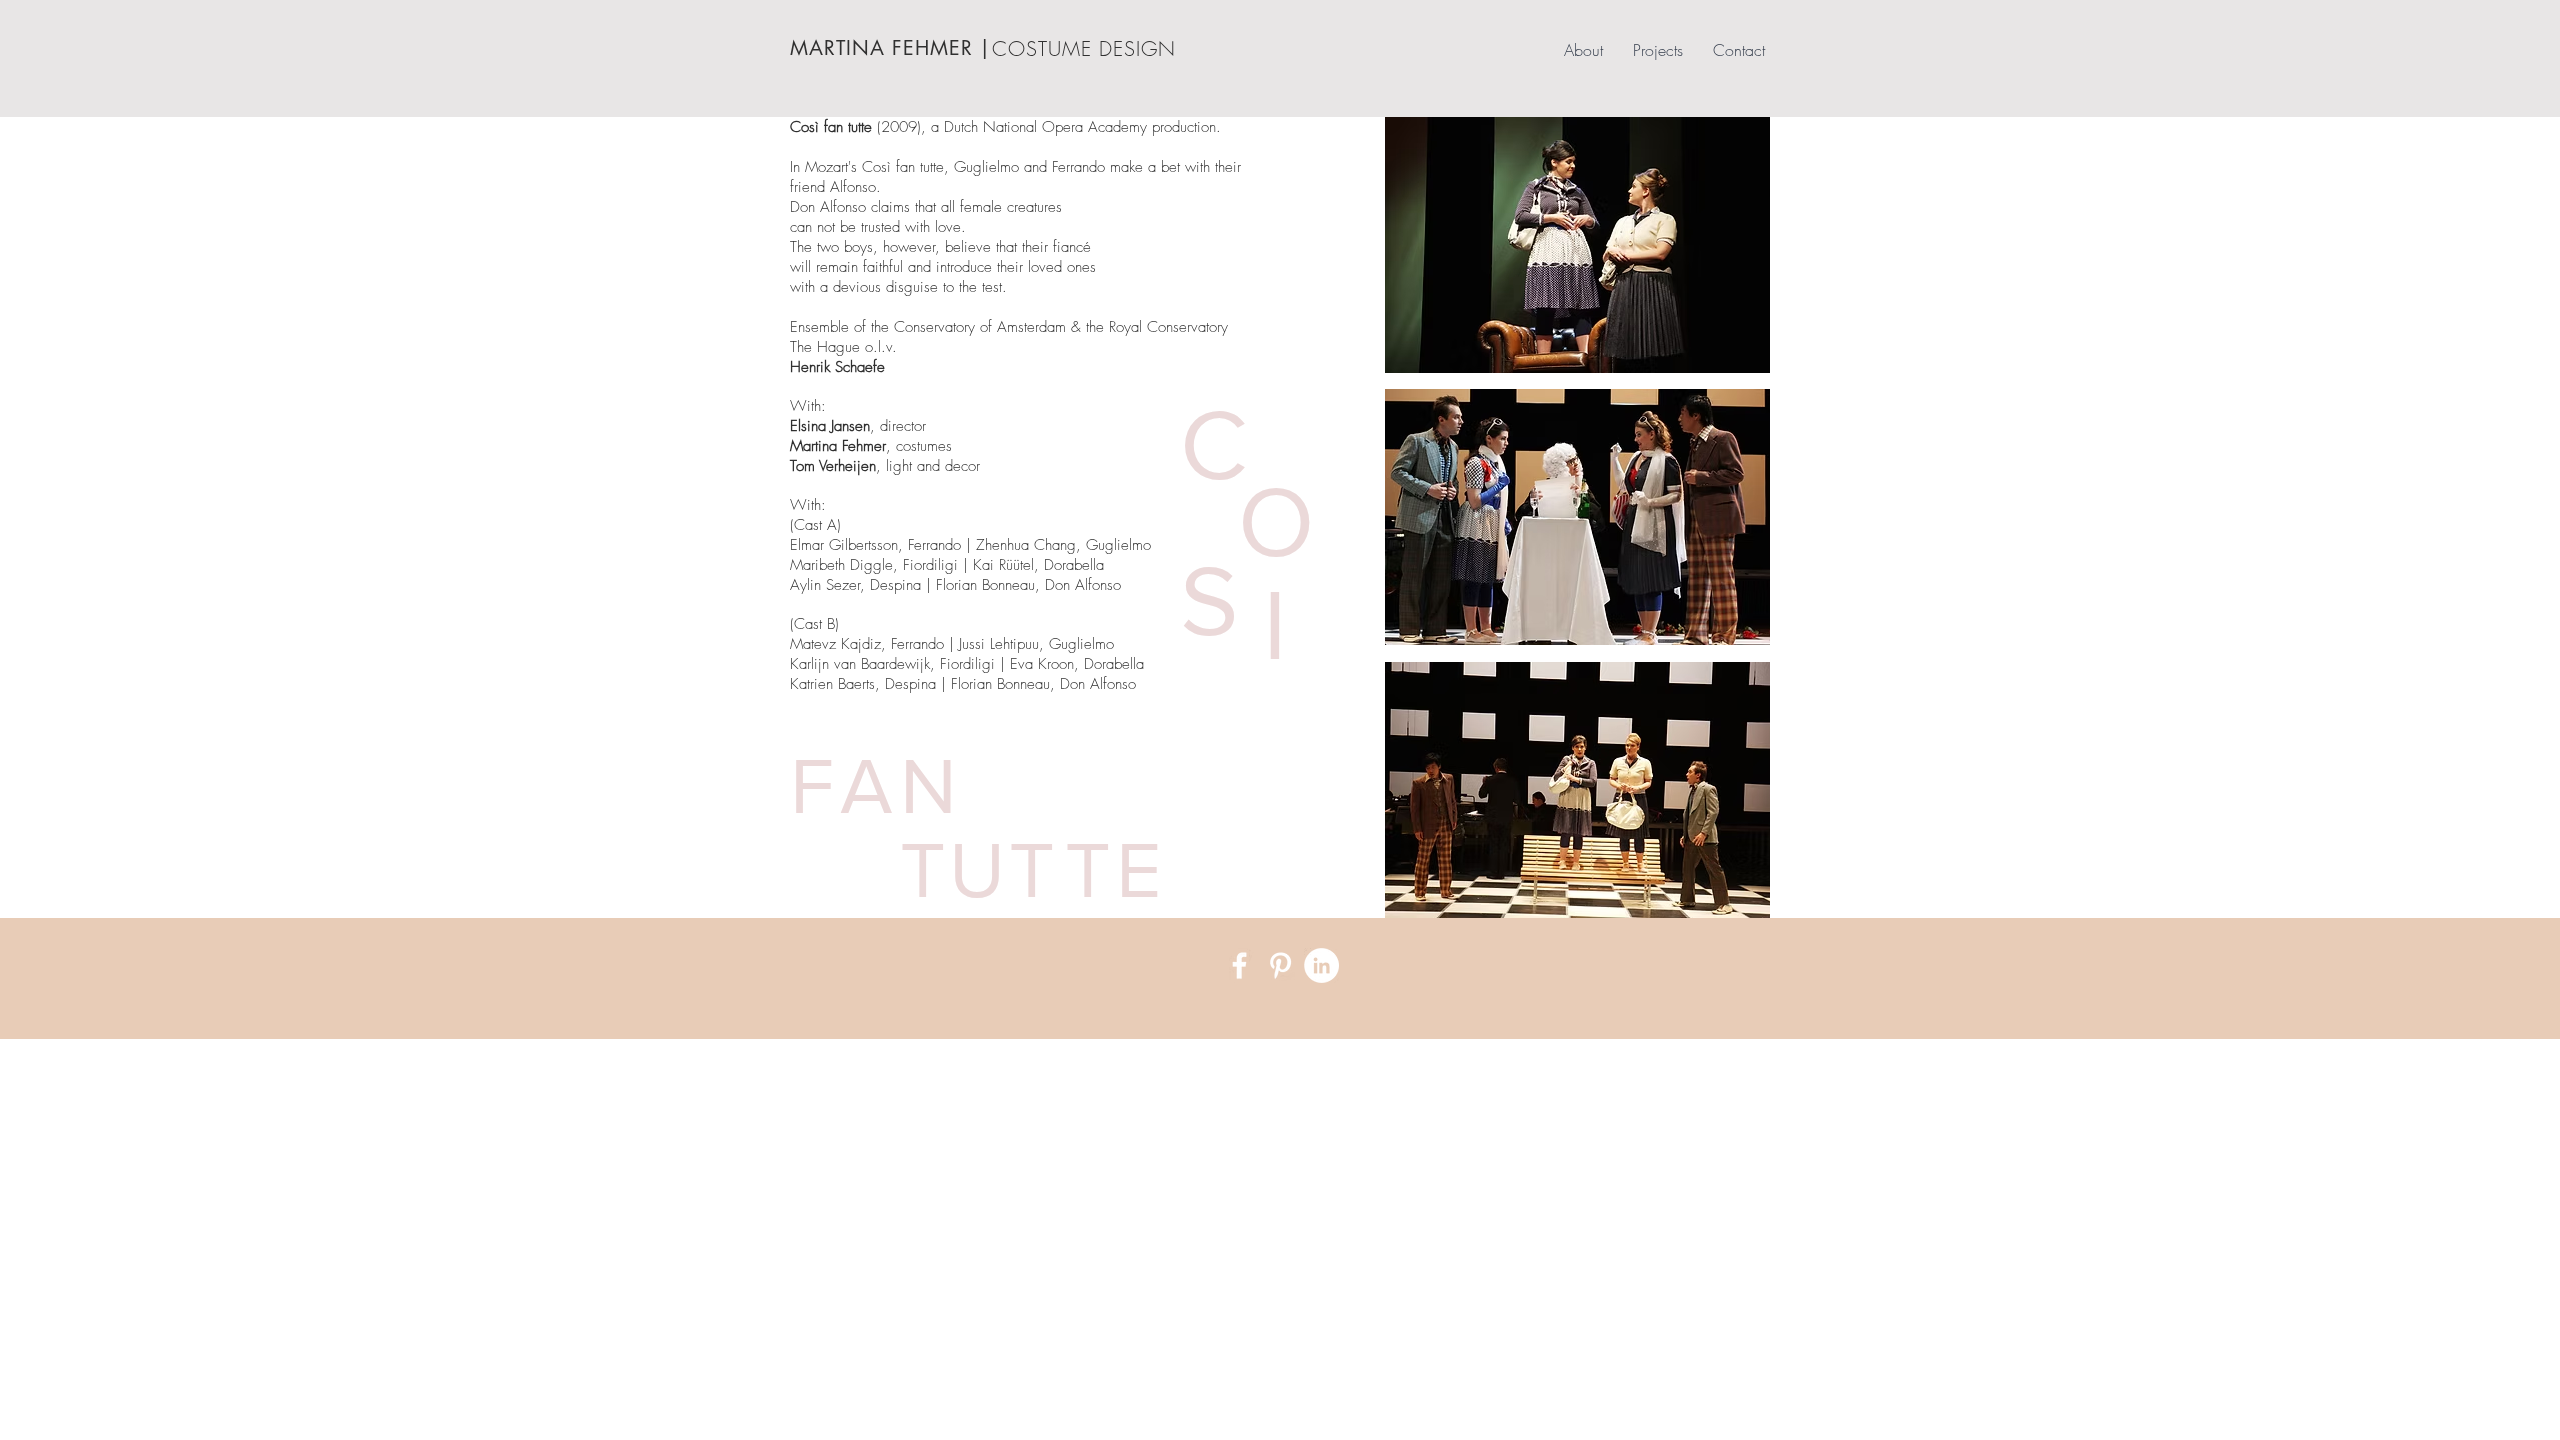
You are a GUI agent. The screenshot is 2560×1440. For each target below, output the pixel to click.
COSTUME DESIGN (1084, 48)
